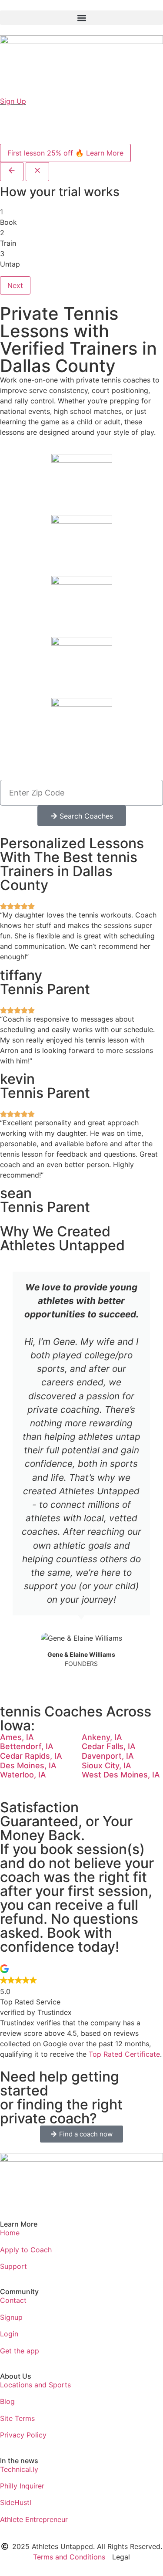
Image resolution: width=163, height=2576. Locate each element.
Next (15, 285)
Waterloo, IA (23, 1775)
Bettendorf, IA (27, 1746)
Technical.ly (19, 2469)
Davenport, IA (108, 1756)
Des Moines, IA (28, 1765)
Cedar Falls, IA (109, 1746)
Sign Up (13, 101)
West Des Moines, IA (121, 1775)
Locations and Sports (35, 2385)
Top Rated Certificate (124, 2054)
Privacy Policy (23, 2435)
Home (10, 2233)
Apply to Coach (26, 2250)
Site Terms (17, 2418)
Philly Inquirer (22, 2486)
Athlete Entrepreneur (34, 2519)
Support (13, 2266)
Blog (7, 2401)
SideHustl (16, 2502)
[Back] (12, 172)
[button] (81, 18)
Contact (13, 2300)
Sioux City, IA (106, 1765)
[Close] (37, 172)
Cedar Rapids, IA (31, 1756)
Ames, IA (17, 1737)
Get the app (20, 2351)
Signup (11, 2317)
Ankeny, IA (102, 1737)
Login (9, 2334)
